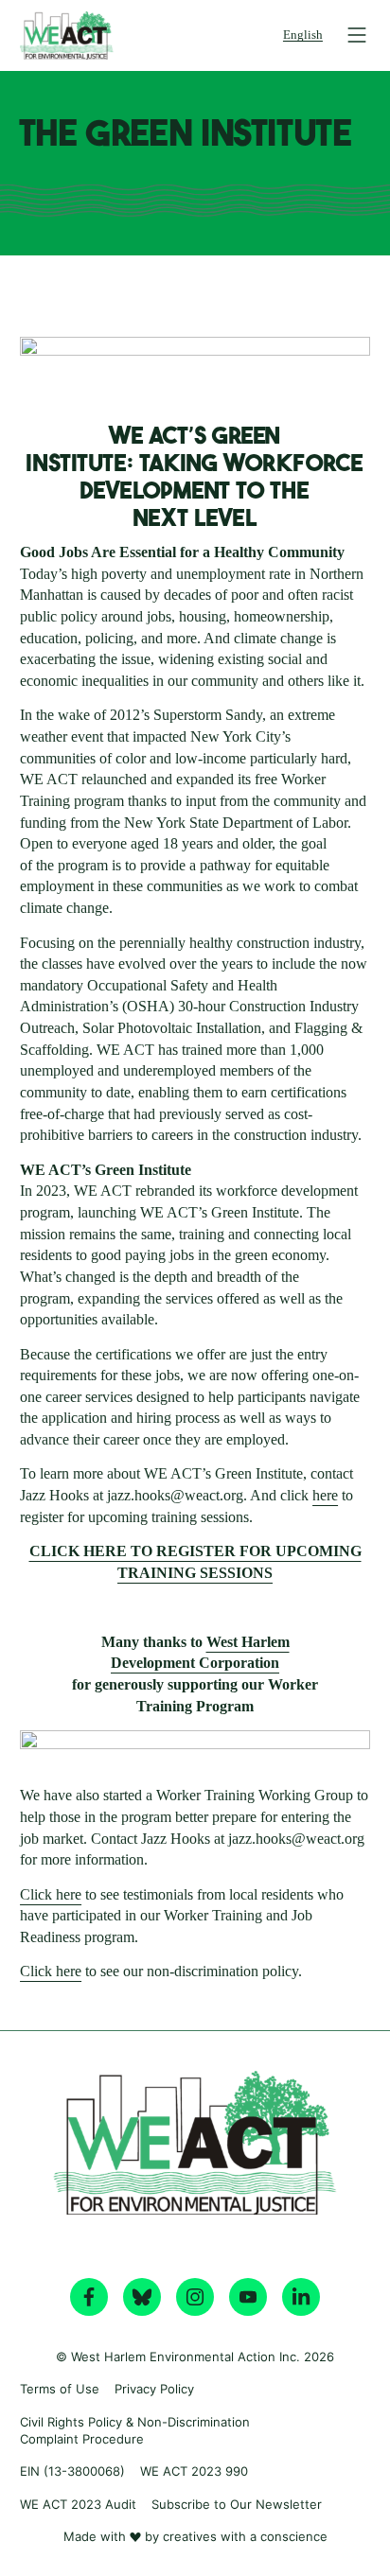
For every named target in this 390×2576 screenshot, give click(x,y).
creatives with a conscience (245, 2536)
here (325, 1495)
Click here (51, 1894)
